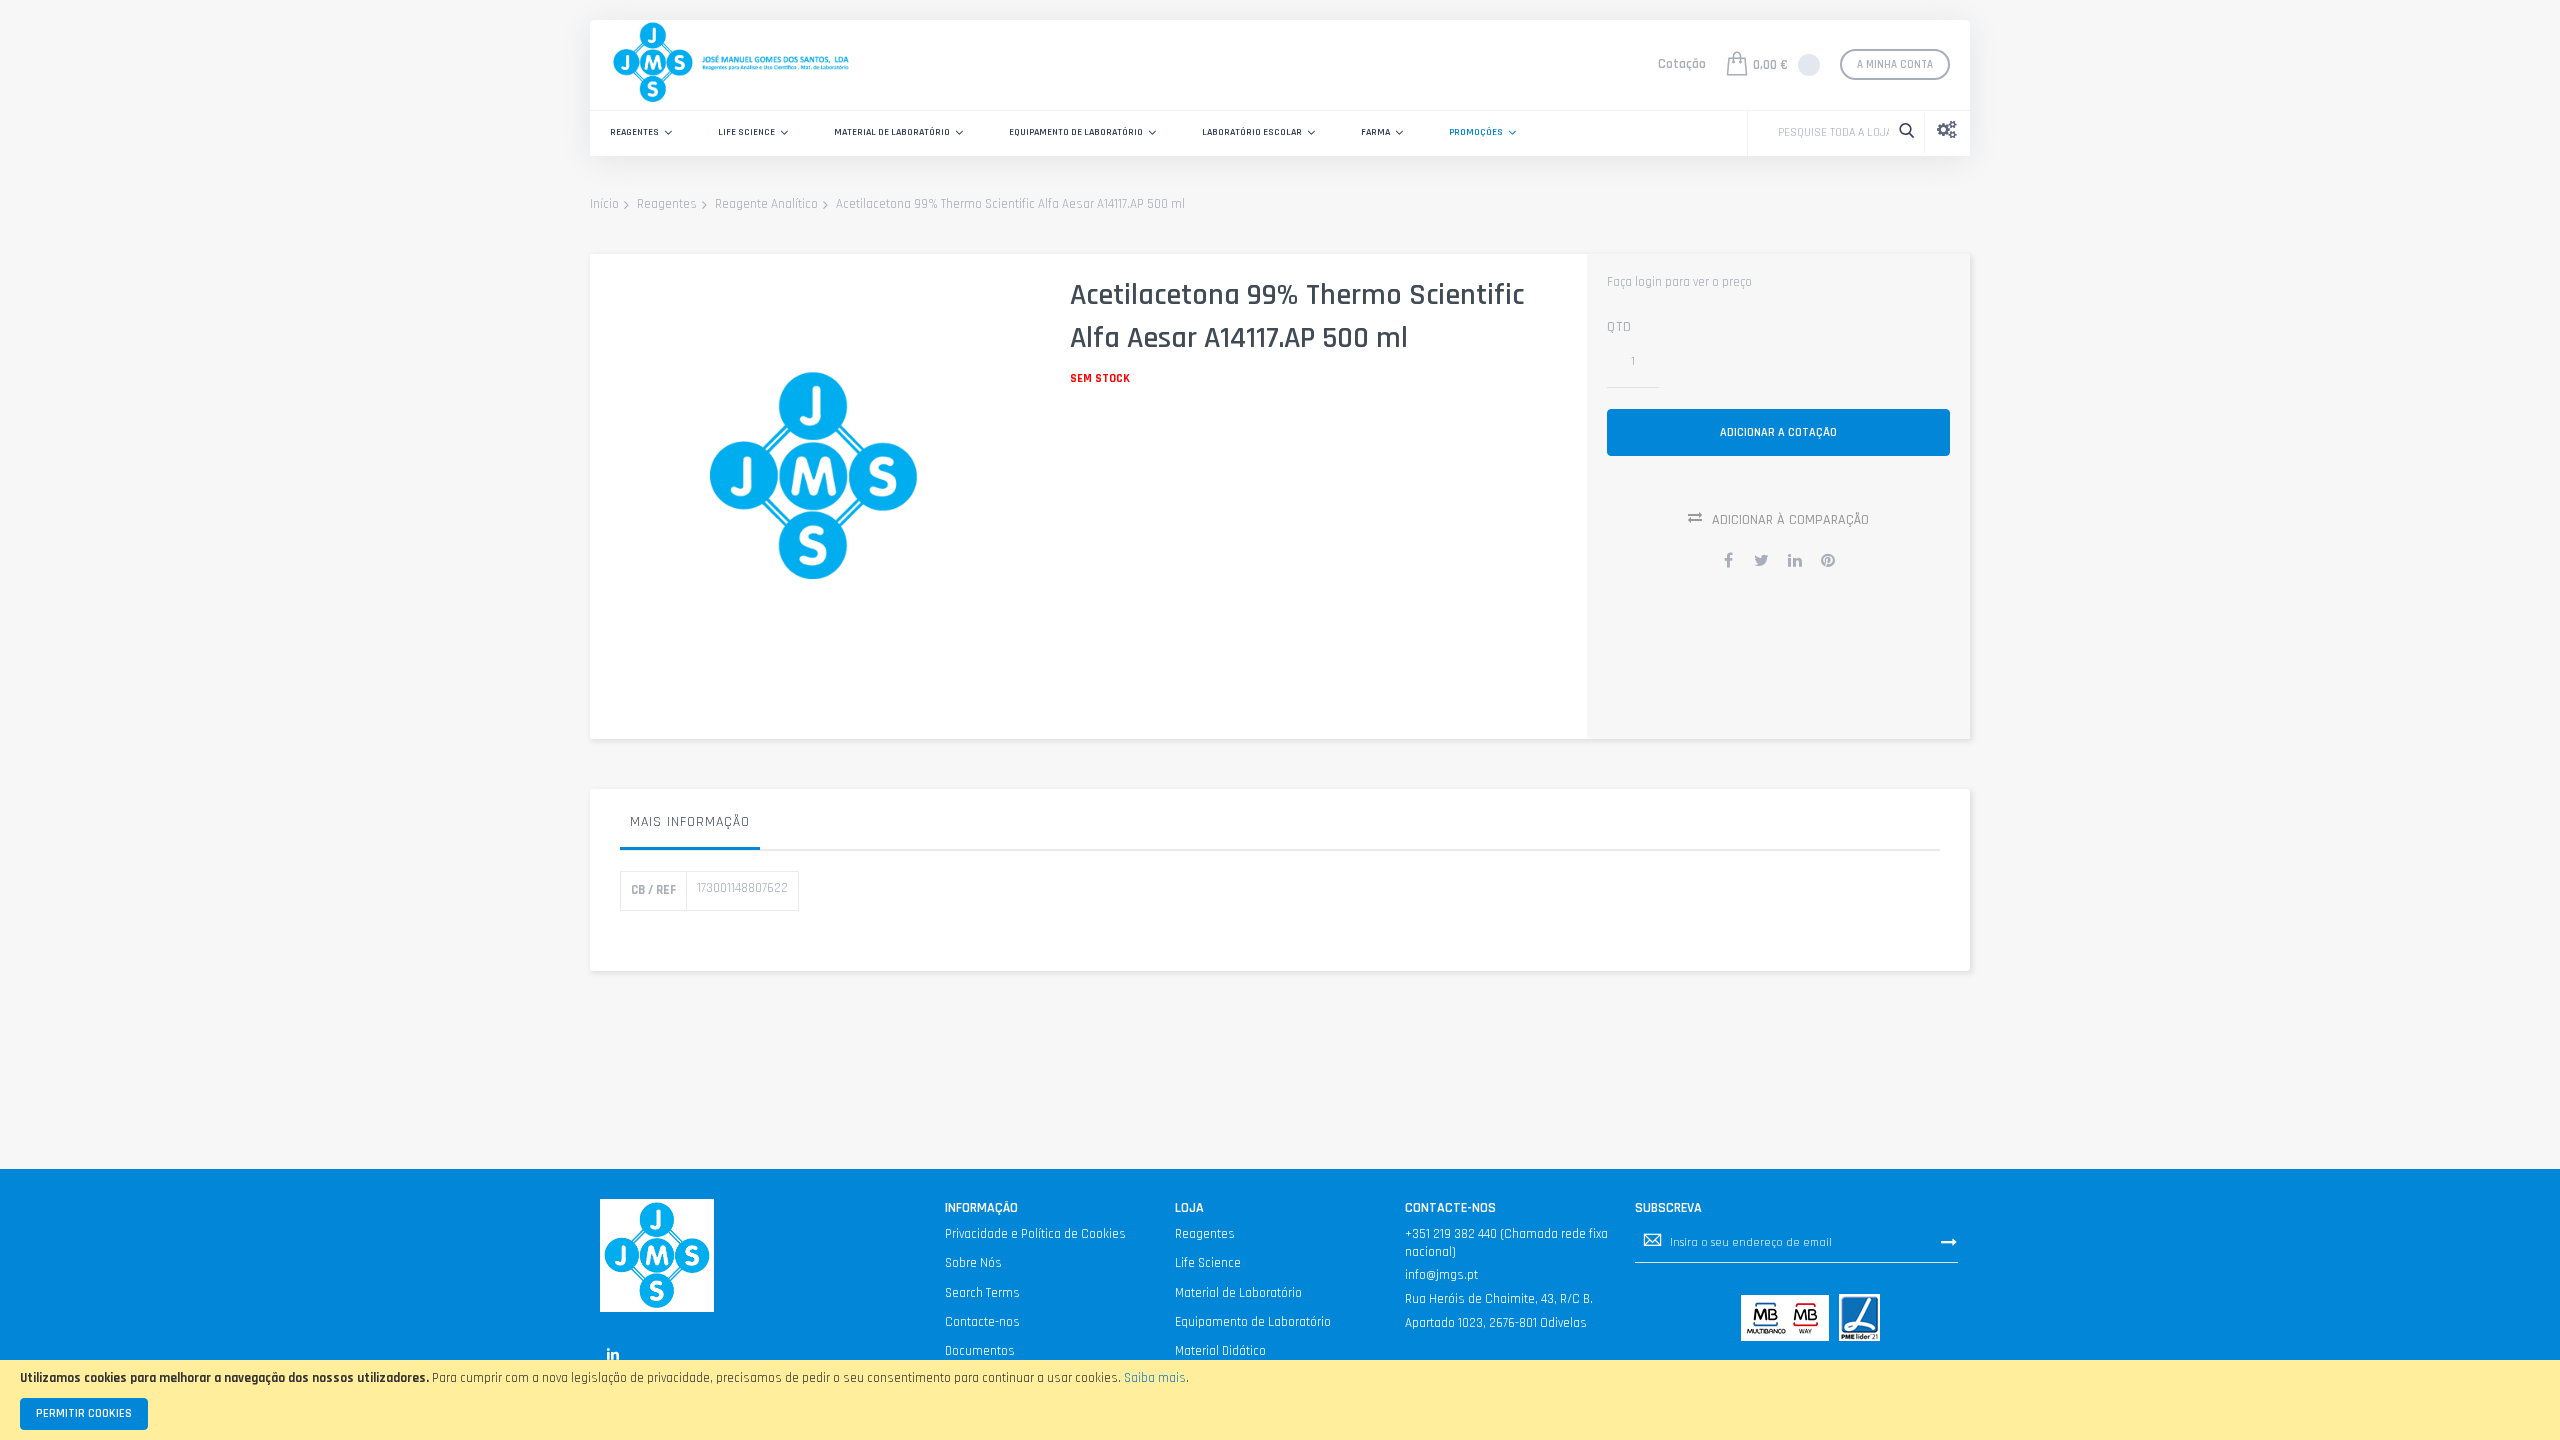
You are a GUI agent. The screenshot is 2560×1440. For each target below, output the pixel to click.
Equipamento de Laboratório (1253, 1322)
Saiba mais (1155, 1378)
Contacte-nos (982, 1322)
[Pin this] (1828, 560)
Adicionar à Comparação (1790, 520)
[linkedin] (612, 1354)
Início (604, 204)
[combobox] (1828, 133)
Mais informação (690, 822)
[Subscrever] (1949, 1242)
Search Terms (982, 1293)
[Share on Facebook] (1729, 560)
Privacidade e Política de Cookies (1035, 1234)
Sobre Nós (973, 1263)
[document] (1280, 1400)
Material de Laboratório (1238, 1293)
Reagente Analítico (766, 204)
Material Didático (1220, 1351)
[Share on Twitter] (1762, 560)
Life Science (1208, 1263)
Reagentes (667, 204)
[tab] (690, 827)
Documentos (980, 1351)
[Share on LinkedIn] (1795, 560)
